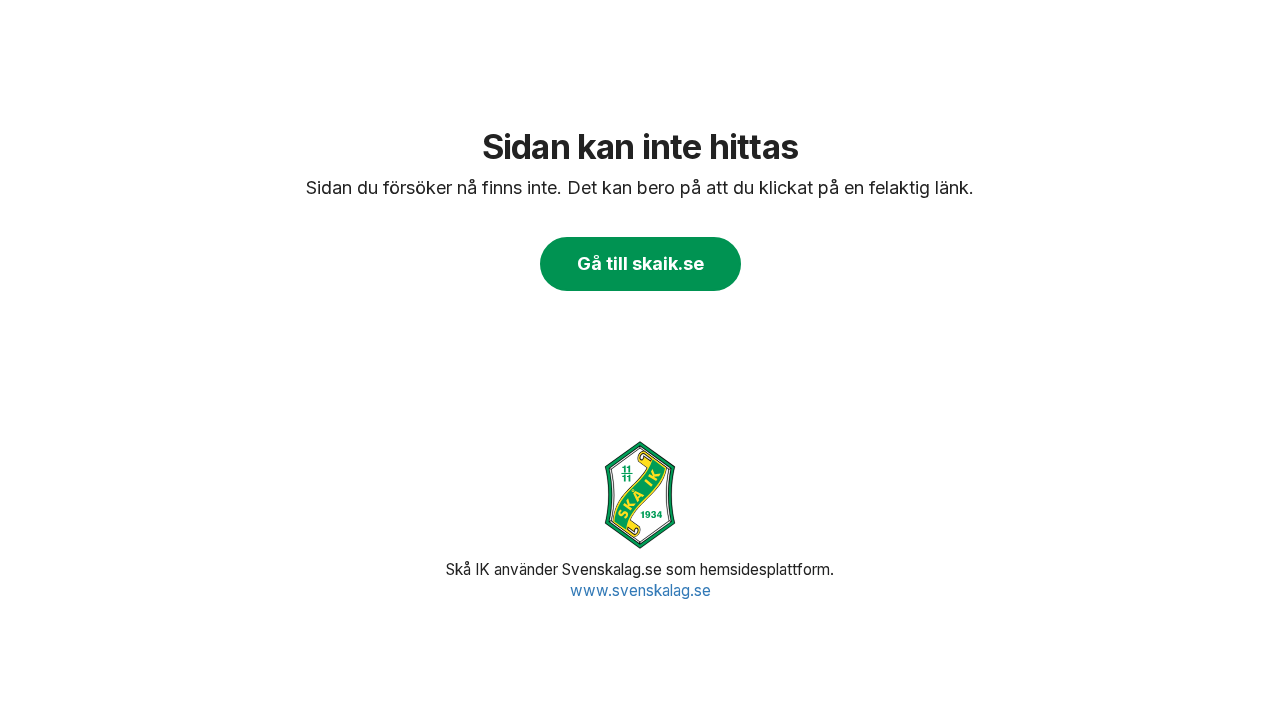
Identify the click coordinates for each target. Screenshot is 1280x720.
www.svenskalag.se (640, 590)
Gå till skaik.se (640, 263)
